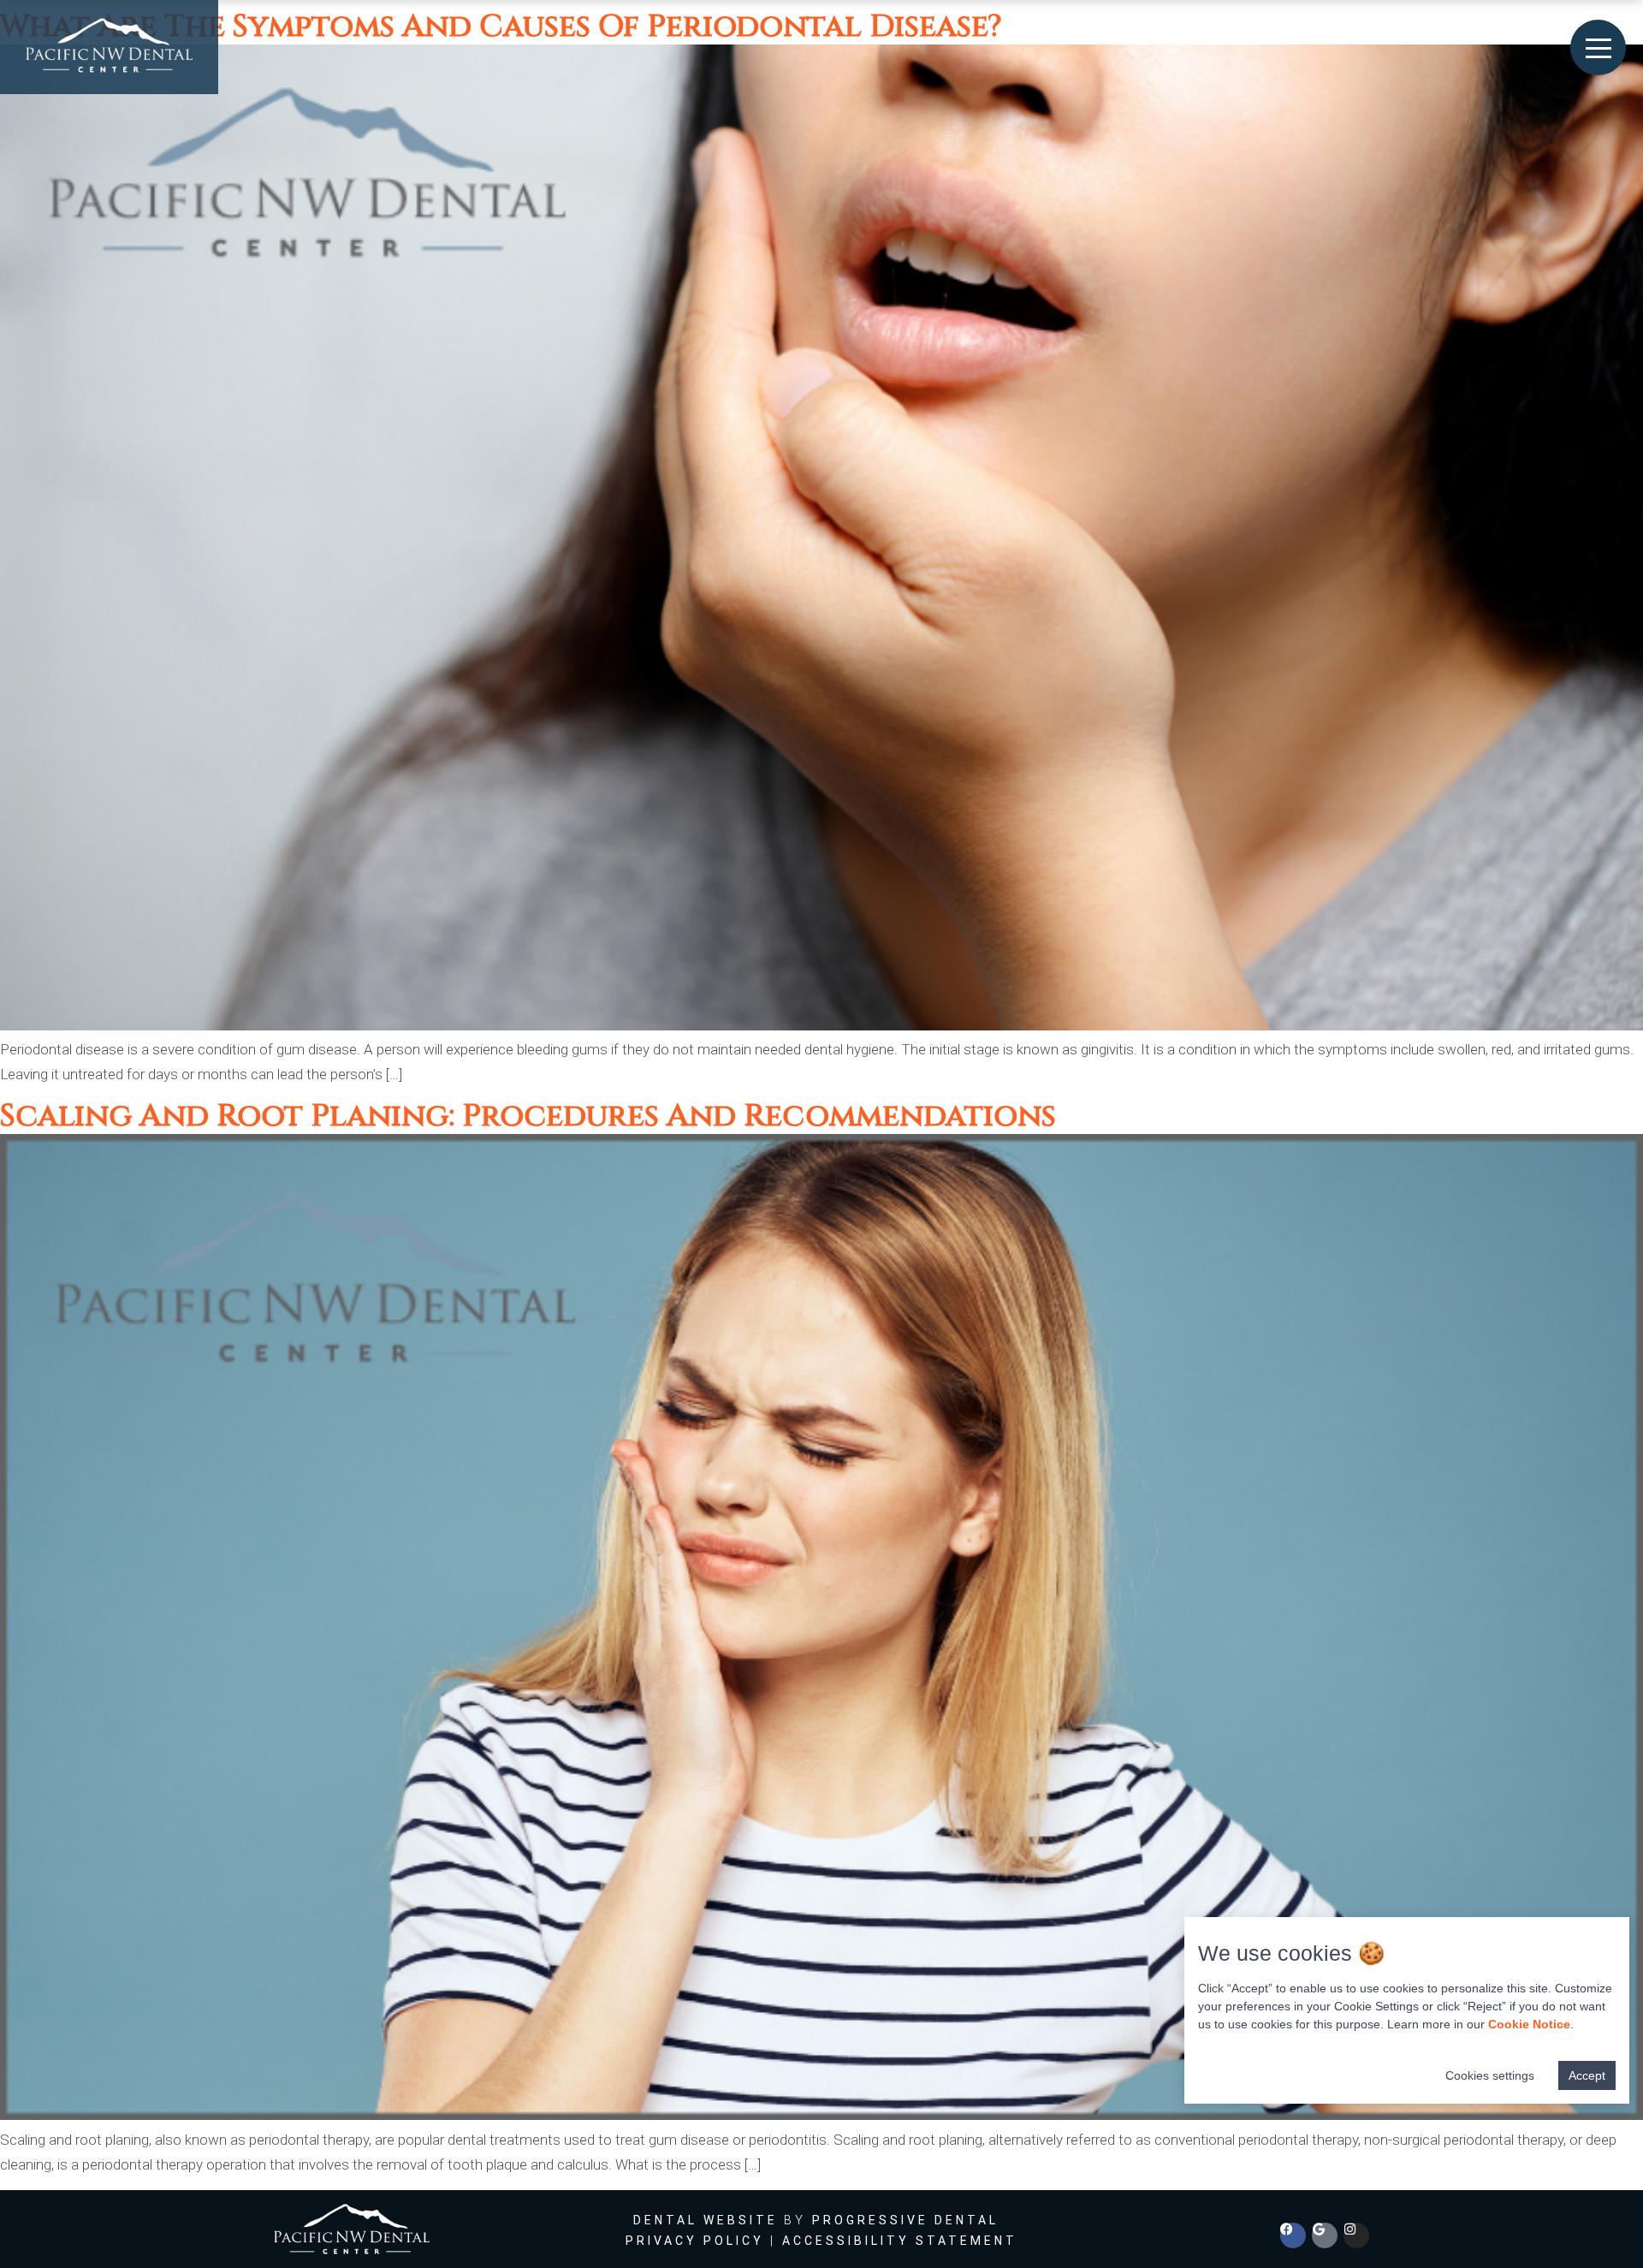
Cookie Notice (1529, 2024)
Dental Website (706, 2220)
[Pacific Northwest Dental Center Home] (109, 47)
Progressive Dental (905, 2220)
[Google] (1325, 2235)
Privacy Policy (695, 2241)
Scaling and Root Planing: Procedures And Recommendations (528, 1116)
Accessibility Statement (900, 2241)
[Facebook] (1293, 2235)
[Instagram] (1356, 2235)
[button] (1599, 47)
